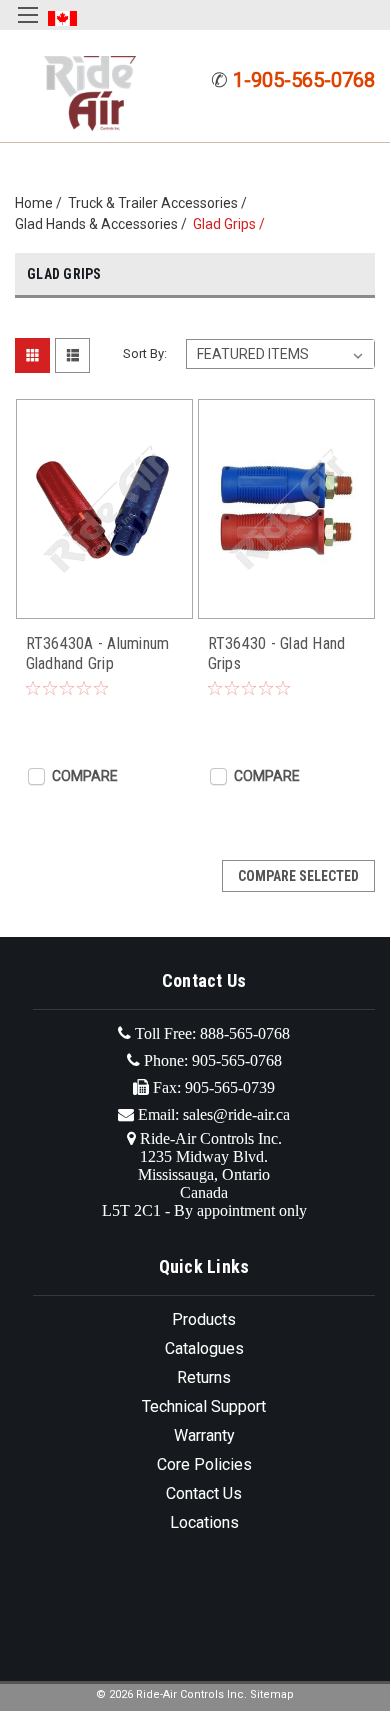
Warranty (204, 1435)
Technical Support (204, 1406)
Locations (204, 1522)
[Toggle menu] (27, 27)
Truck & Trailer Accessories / (160, 203)
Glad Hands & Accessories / (104, 224)
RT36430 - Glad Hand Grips (277, 653)
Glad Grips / (232, 224)
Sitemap (272, 1694)
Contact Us (204, 1493)
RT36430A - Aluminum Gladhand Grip (98, 653)
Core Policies (204, 1464)
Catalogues (204, 1348)
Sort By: (145, 353)
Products (204, 1319)
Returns (204, 1377)
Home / (41, 203)
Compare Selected (298, 876)
